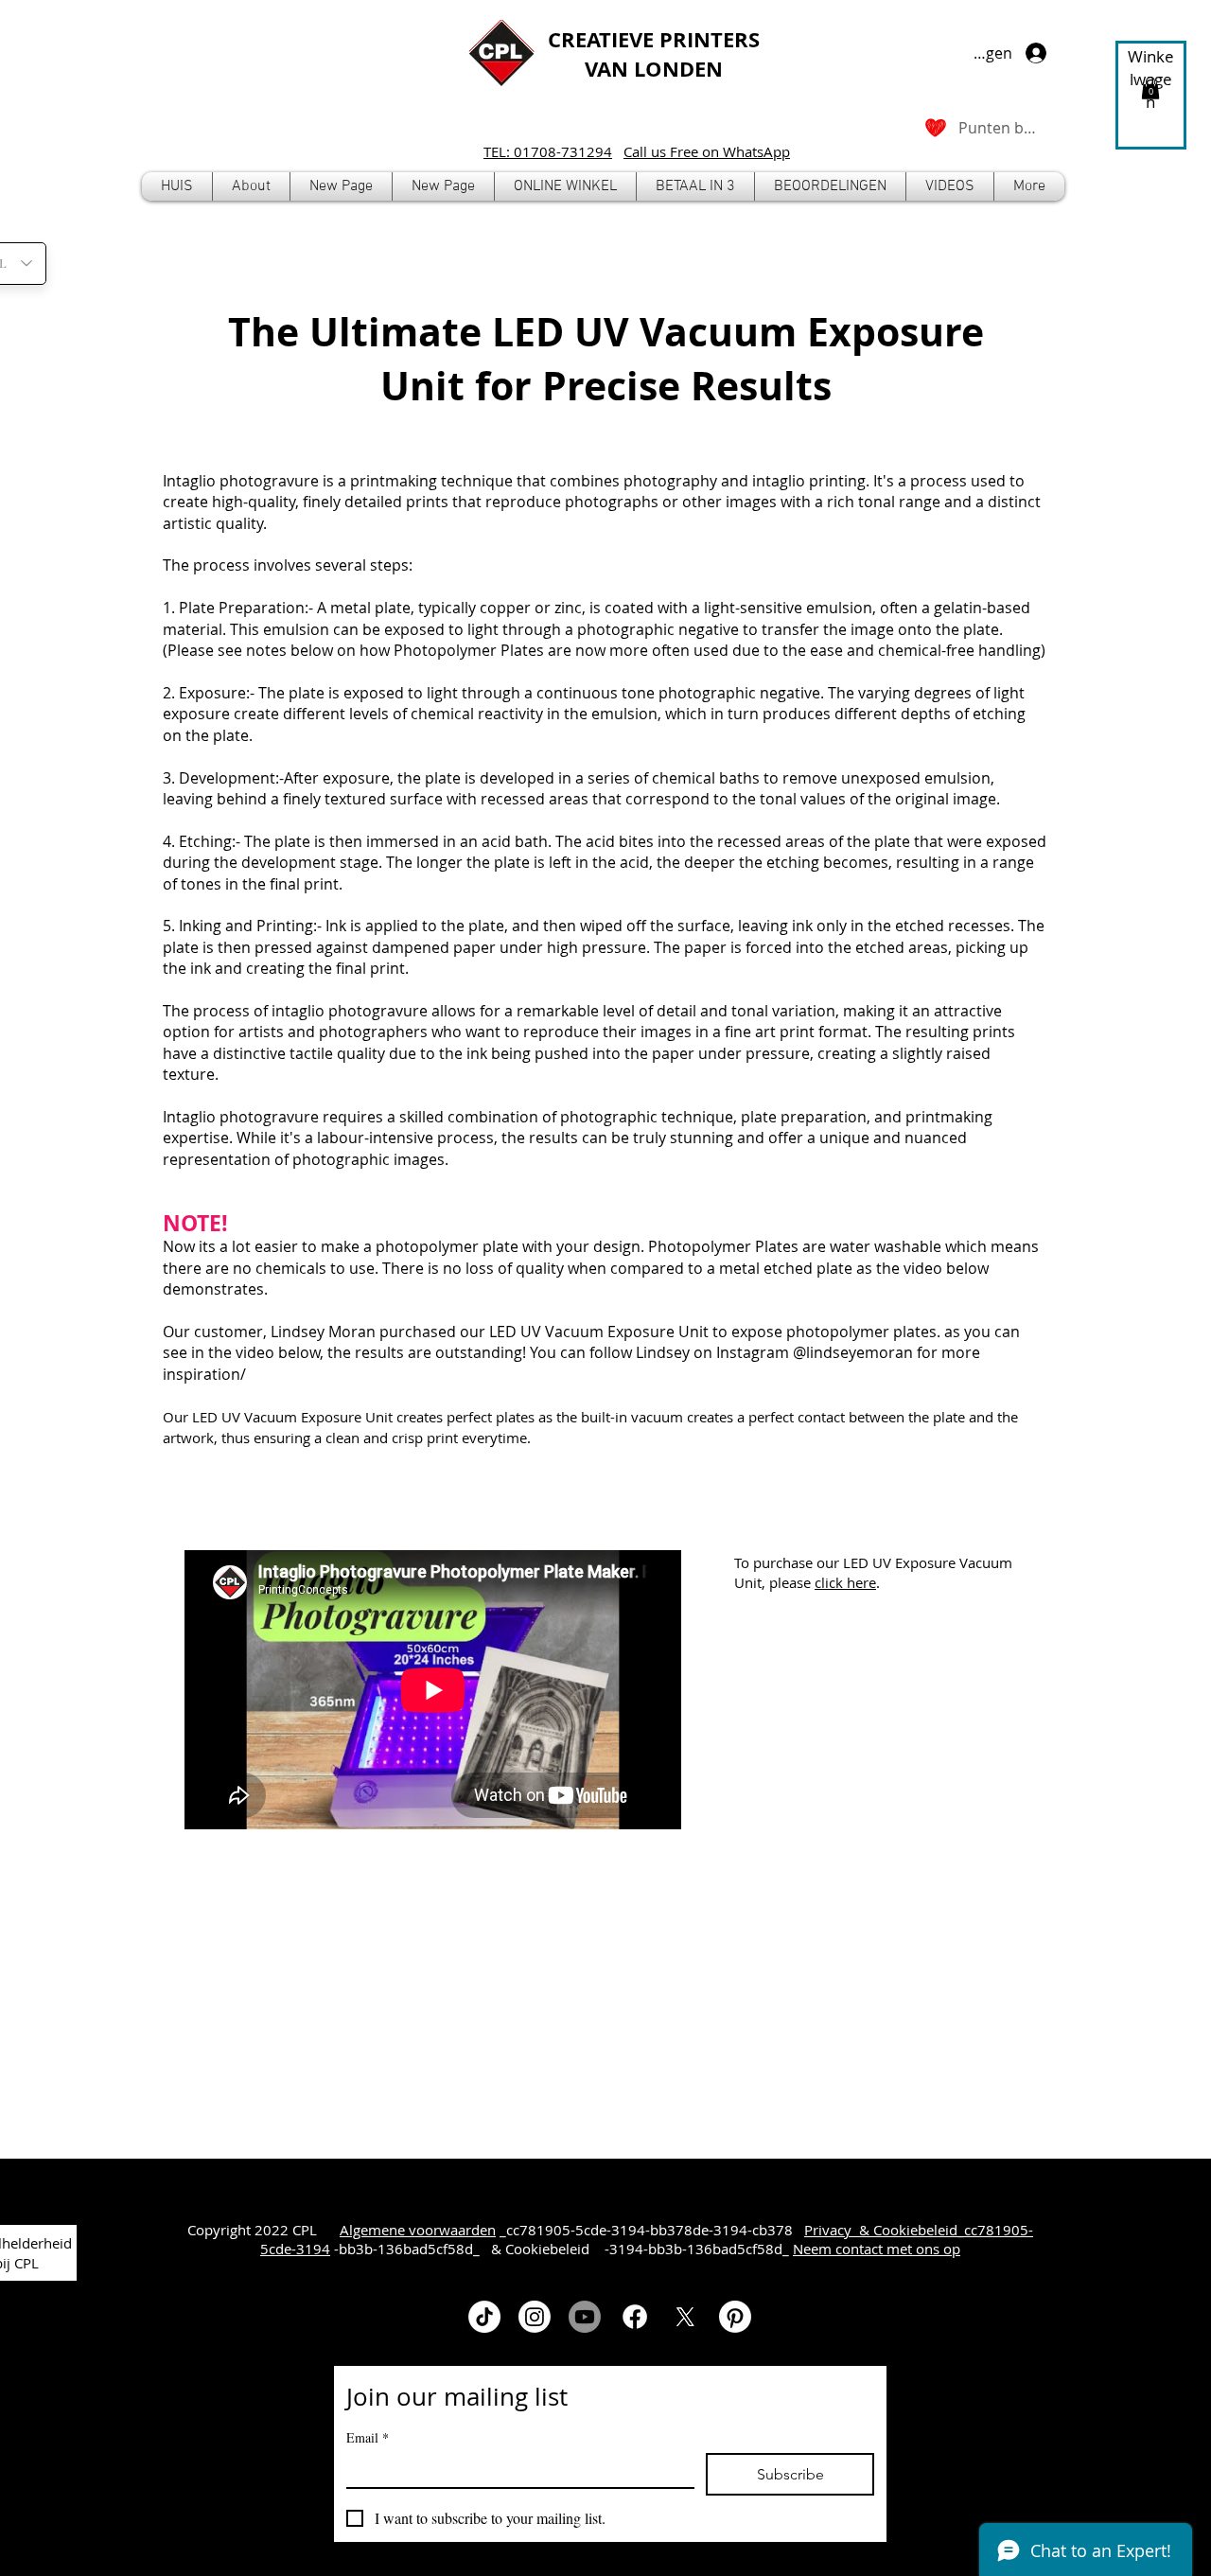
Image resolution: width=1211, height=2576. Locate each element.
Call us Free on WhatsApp (707, 151)
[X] (685, 2317)
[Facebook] (635, 2317)
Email (368, 2437)
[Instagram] (535, 2317)
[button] (565, 186)
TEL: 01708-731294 (548, 151)
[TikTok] (484, 2317)
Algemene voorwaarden (418, 2230)
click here (845, 1582)
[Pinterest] (735, 2317)
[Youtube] (585, 2317)
